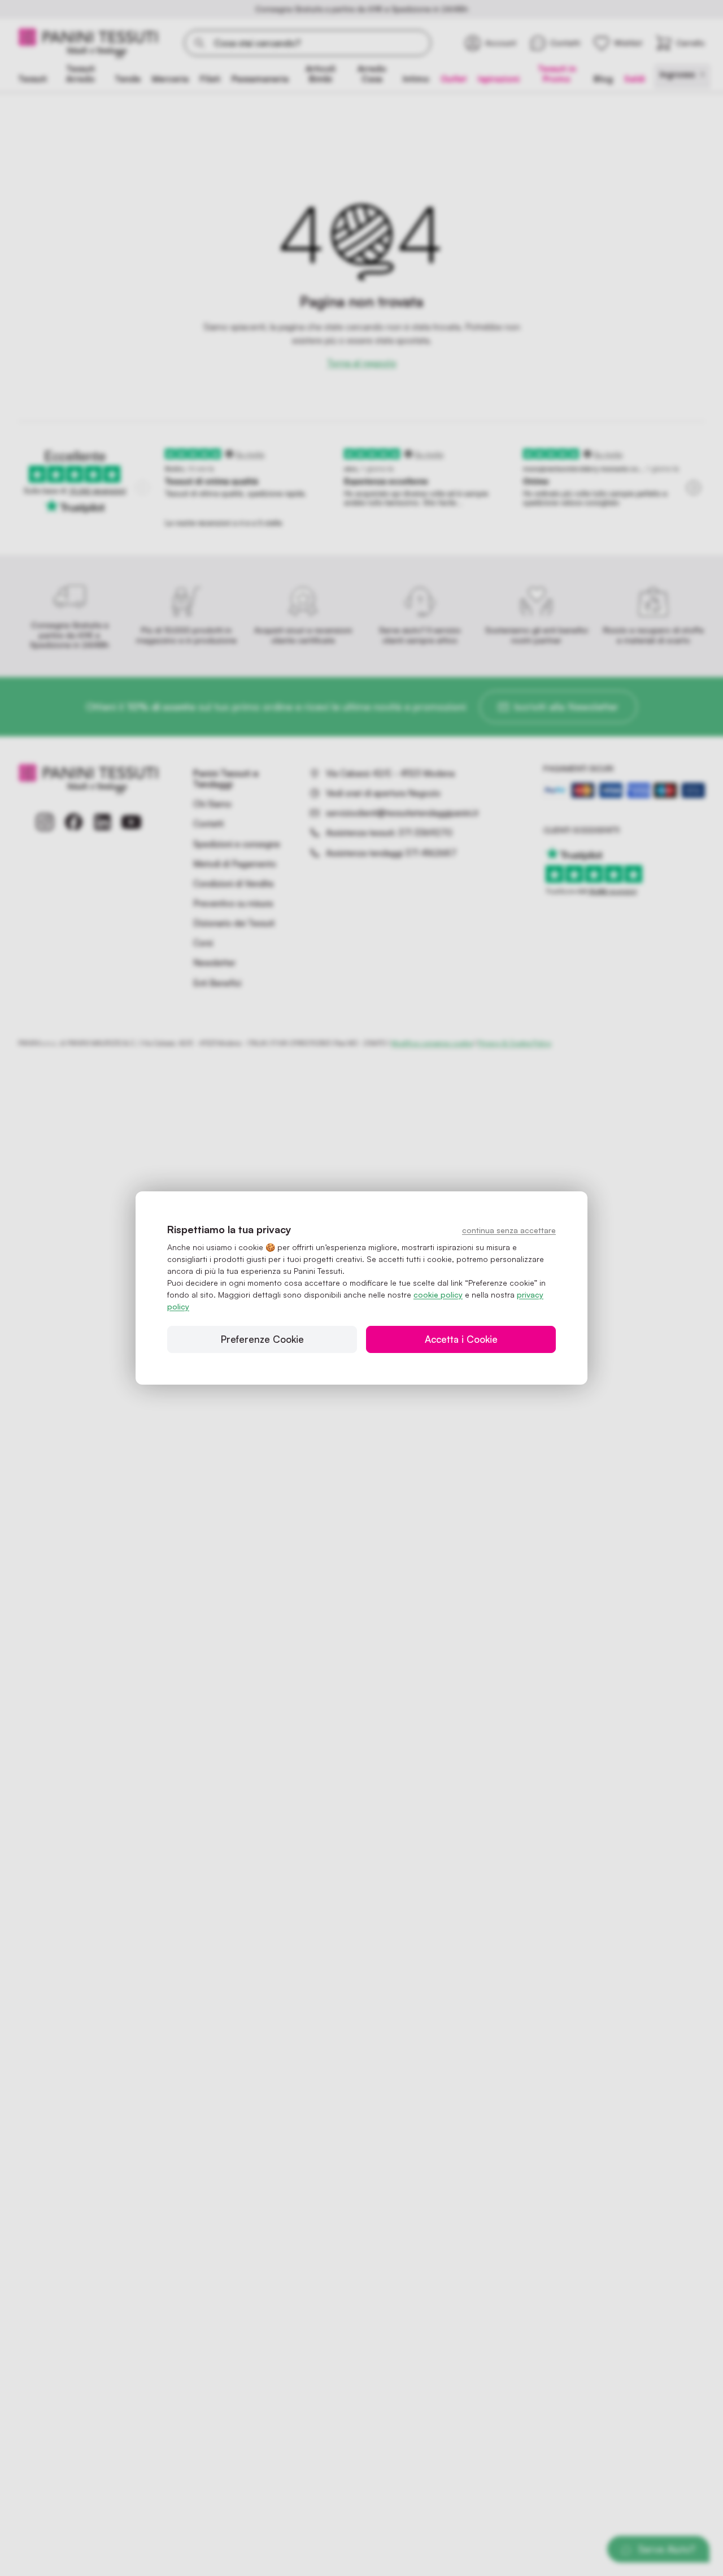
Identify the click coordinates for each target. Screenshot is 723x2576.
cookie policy (438, 1294)
